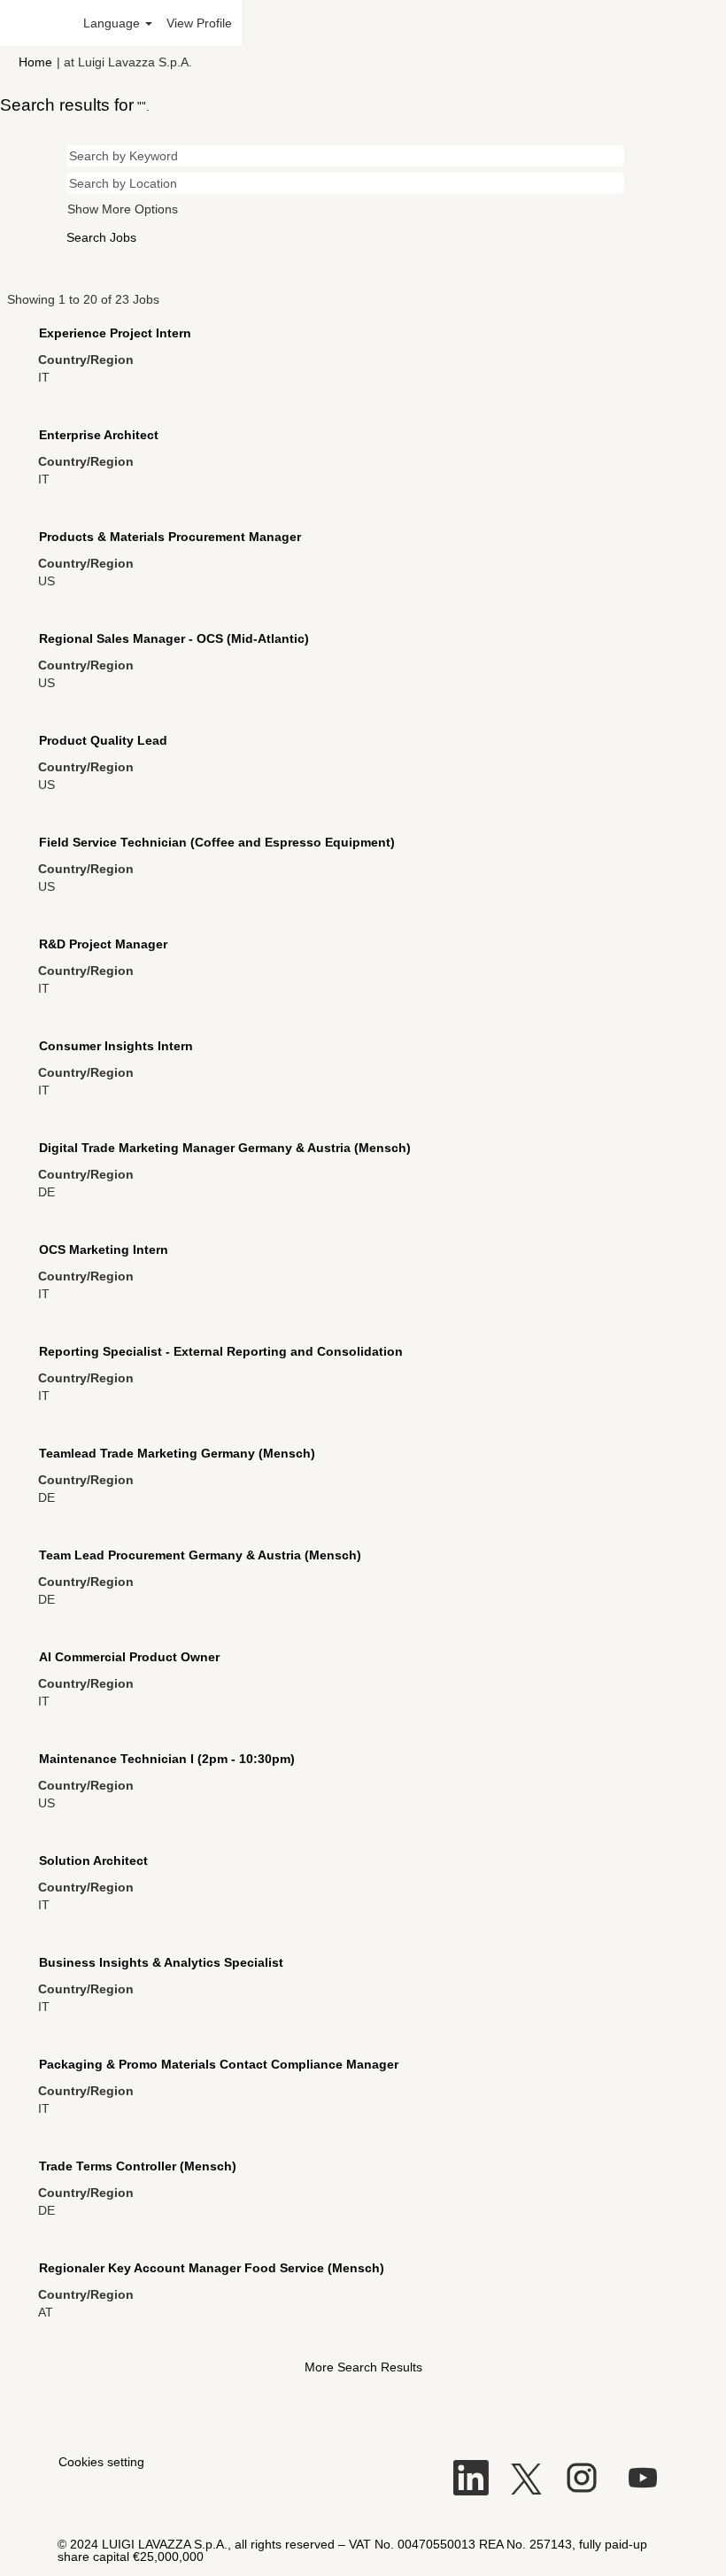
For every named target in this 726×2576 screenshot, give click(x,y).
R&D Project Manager (103, 944)
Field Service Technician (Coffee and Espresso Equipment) (217, 842)
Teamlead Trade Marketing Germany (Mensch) (177, 1453)
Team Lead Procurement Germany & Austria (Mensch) (200, 1555)
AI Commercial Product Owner (129, 1657)
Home (35, 62)
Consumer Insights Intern (116, 1046)
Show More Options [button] (123, 209)
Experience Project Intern (115, 333)
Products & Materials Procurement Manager (170, 537)
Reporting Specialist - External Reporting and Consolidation (221, 1351)
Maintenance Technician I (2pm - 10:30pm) (167, 1759)
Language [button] (113, 23)
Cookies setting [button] (101, 2462)
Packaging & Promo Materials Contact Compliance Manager (219, 2064)
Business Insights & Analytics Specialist (161, 1962)
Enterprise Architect (99, 435)
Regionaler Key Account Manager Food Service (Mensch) (212, 2268)
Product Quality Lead (103, 740)
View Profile (199, 23)
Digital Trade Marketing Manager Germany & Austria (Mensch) (225, 1148)
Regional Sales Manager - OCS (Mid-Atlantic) (174, 638)
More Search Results (363, 2367)
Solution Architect (93, 1860)
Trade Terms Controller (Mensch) (138, 2166)
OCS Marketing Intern (104, 1249)
